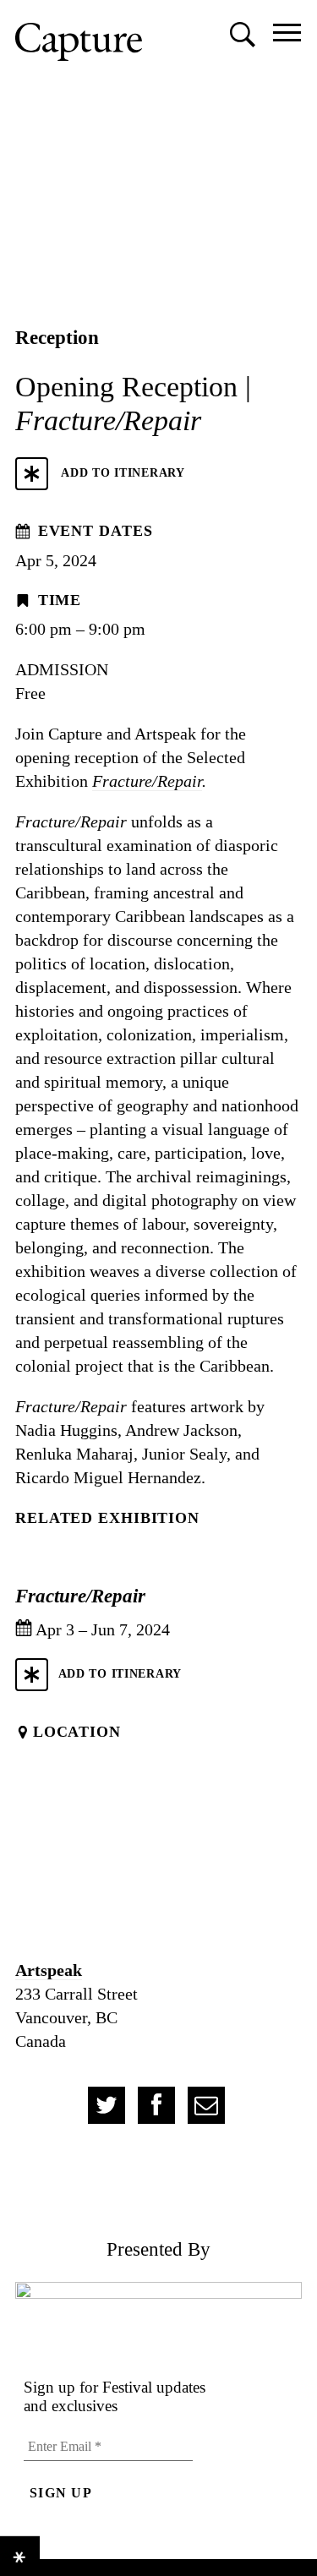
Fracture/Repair (147, 781)
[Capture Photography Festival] (79, 42)
